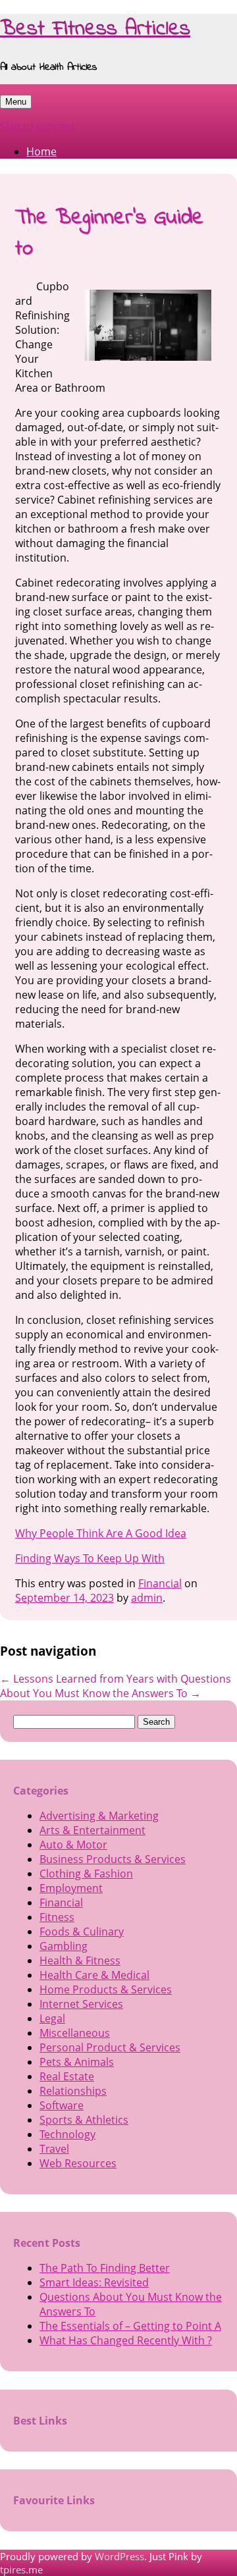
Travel (54, 2149)
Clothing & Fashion (86, 1874)
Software (62, 2105)
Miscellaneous (75, 2033)
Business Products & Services (113, 1859)
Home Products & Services (106, 1989)
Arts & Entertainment (92, 1830)
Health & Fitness (80, 1960)
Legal (52, 2018)
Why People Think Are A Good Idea (101, 1533)
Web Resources (78, 2163)
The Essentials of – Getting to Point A (130, 2326)
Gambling (64, 1946)
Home (41, 151)
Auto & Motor (73, 1845)
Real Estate (67, 2076)
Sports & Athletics (84, 2120)
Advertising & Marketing (99, 1816)
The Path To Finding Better (105, 2268)
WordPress (119, 2556)
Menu (16, 102)
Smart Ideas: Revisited (94, 2282)
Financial (160, 1583)
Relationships (73, 2091)
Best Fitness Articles (95, 29)
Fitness (57, 1917)
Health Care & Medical (94, 1975)
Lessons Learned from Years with (89, 1679)
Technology (67, 2134)
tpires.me (21, 2569)
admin (147, 1598)
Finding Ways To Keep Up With (90, 1558)
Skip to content (38, 126)
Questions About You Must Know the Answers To (116, 1686)
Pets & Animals (77, 2062)
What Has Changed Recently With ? (126, 2340)
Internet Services (81, 2004)
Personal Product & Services (110, 2047)
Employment (71, 1888)
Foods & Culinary (82, 1932)
